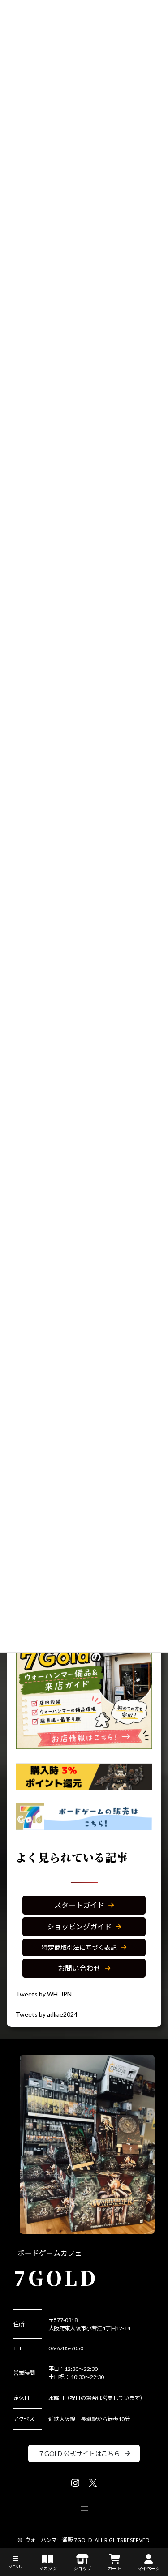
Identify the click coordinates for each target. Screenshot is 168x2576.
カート (114, 2568)
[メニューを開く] (84, 2508)
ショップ (82, 2568)
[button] (84, 1905)
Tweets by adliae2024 (47, 2014)
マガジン (48, 2568)
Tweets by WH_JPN (44, 1994)
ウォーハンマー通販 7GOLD (58, 2540)
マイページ (149, 2568)
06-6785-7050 (66, 2348)
